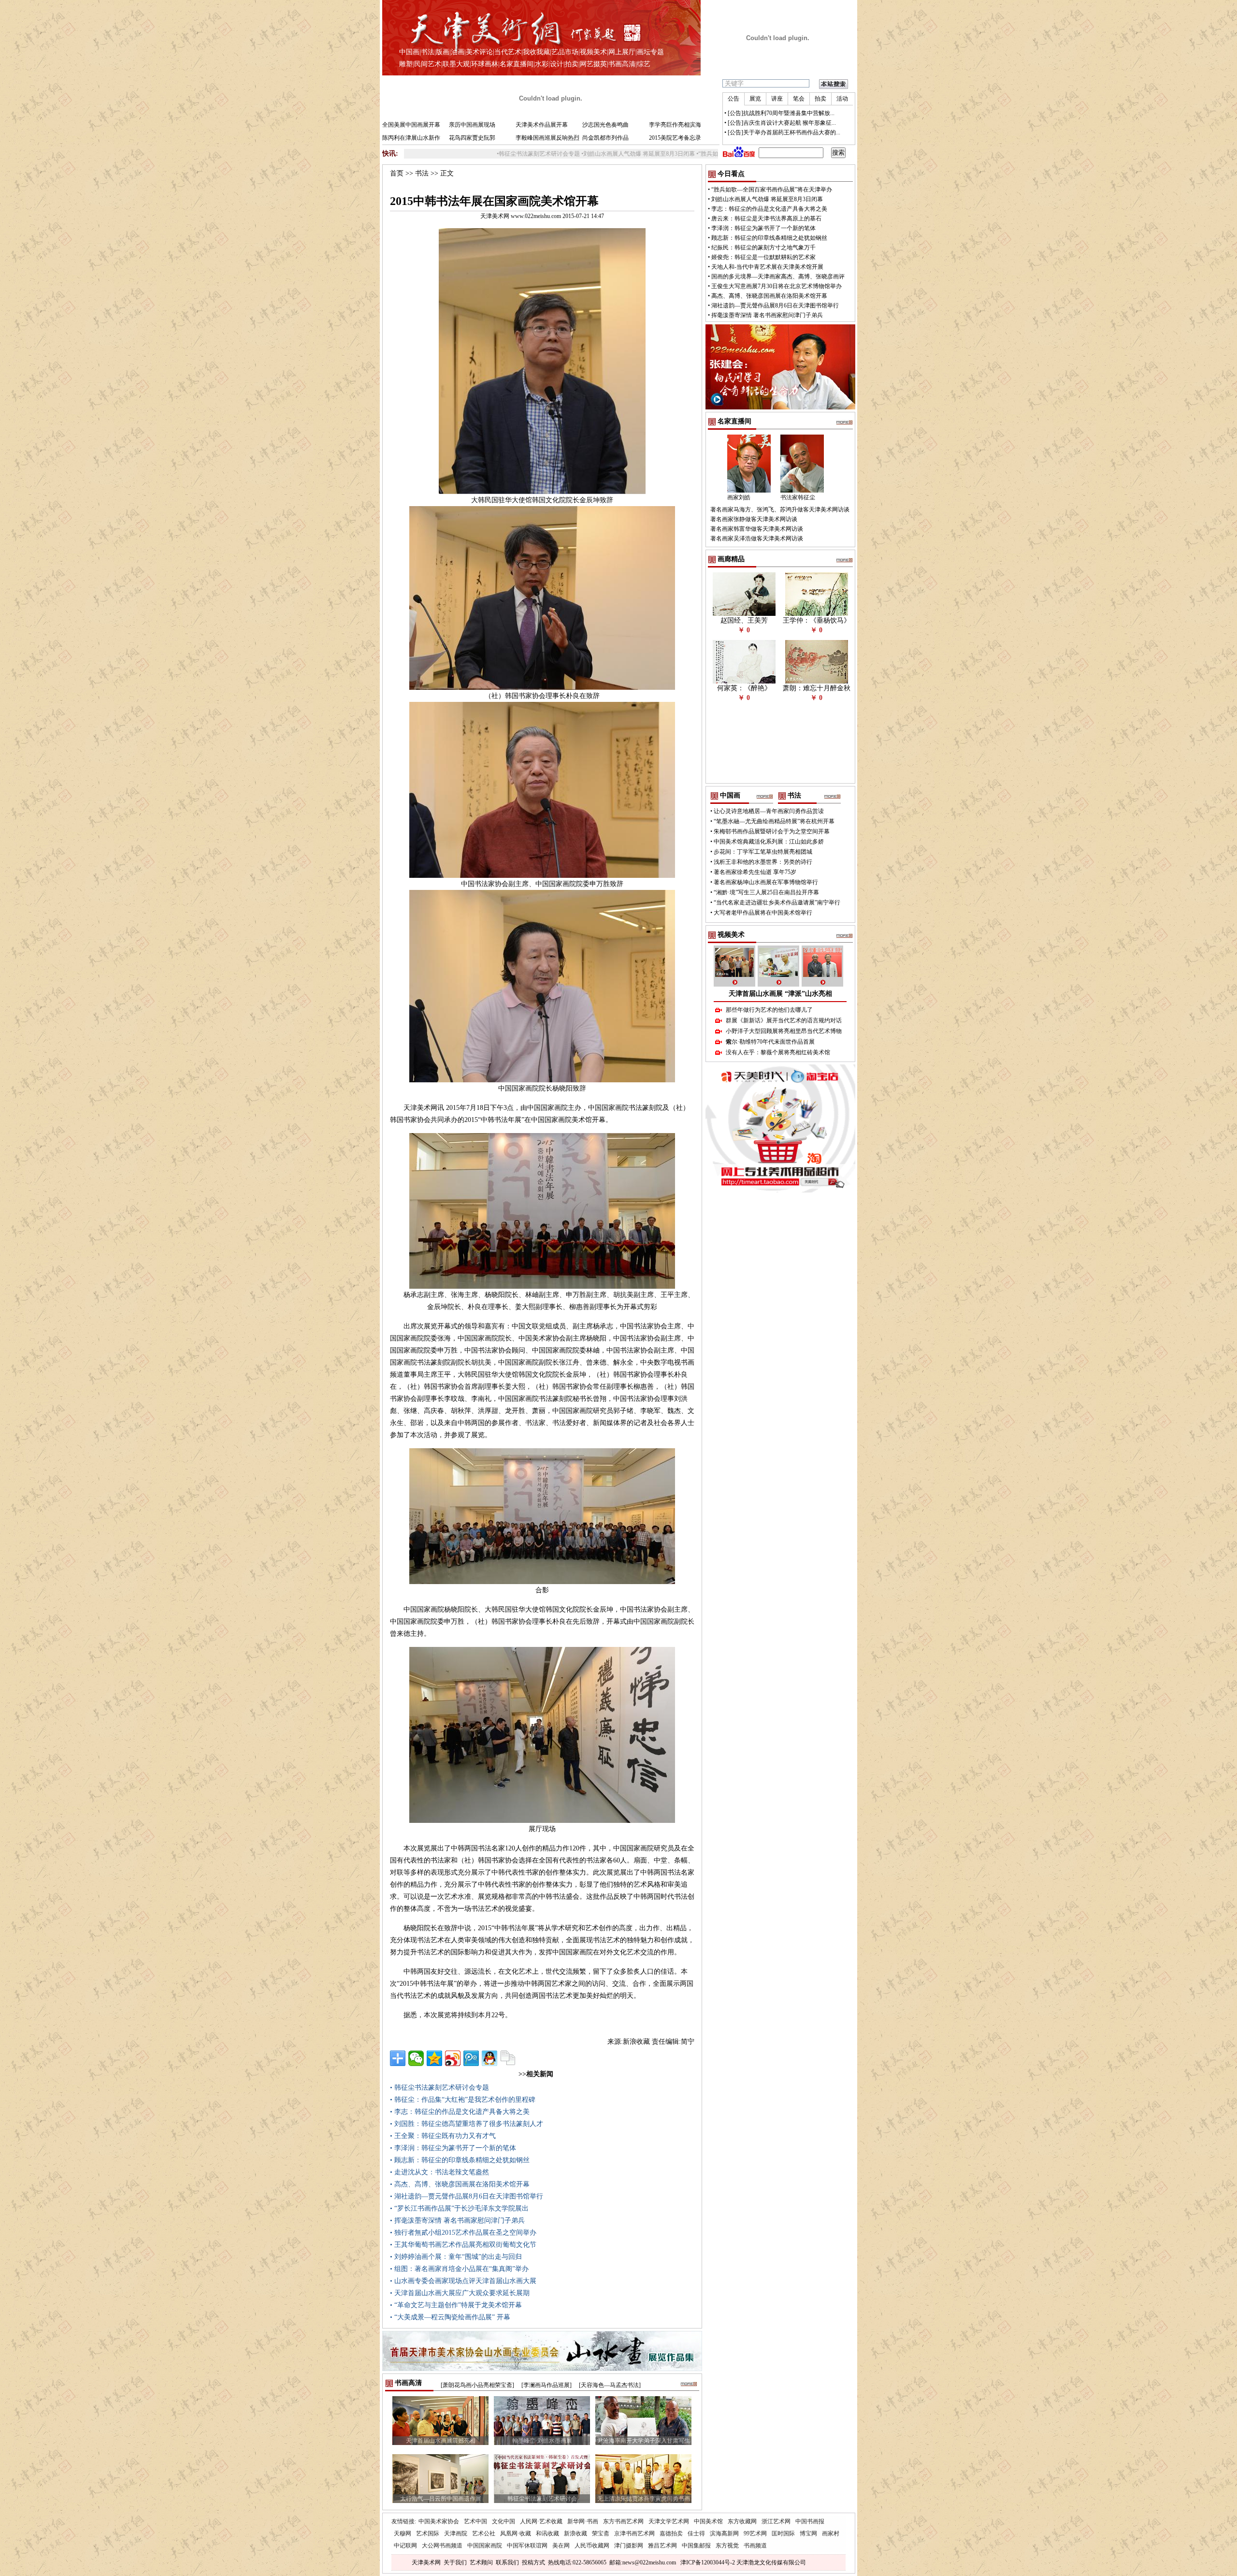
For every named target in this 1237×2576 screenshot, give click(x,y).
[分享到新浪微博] (453, 2058)
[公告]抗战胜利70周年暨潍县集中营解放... (781, 113)
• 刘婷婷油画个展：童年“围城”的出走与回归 (456, 2257)
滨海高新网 (724, 2533)
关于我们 (455, 2562)
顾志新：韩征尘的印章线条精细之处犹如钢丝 (769, 238)
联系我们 (507, 2562)
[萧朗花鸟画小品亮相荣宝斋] (477, 2385)
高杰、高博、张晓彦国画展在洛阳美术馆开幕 (769, 296)
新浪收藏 (575, 2533)
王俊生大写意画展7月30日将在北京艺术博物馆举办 (777, 286)
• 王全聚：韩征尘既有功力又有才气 (443, 2136)
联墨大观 (456, 64)
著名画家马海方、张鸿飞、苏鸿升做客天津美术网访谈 (780, 509)
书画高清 (622, 64)
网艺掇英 (593, 64)
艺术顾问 (481, 2562)
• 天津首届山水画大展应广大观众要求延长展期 (460, 2293)
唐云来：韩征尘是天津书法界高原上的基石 (766, 218)
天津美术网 (426, 2562)
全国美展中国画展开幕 (411, 125)
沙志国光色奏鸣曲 (605, 125)
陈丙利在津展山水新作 (411, 138)
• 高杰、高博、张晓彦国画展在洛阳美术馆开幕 (460, 2184)
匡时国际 (783, 2533)
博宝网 (808, 2533)
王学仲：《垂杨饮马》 (817, 620)
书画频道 (755, 2546)
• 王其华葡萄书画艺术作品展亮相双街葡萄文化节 (463, 2245)
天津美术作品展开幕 (542, 125)
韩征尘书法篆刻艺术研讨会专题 (439, 154)
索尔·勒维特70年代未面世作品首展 (770, 1042)
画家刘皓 (739, 497)
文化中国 (503, 2521)
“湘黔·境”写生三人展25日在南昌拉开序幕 (766, 892)
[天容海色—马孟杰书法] (610, 2385)
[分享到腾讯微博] (471, 2058)
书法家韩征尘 (798, 497)
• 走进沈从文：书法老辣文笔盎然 (439, 2172)
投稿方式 (533, 2562)
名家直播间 (517, 64)
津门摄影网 (629, 2546)
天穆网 (403, 2533)
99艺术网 (755, 2533)
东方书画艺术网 (623, 2521)
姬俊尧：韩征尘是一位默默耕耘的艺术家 (763, 257)
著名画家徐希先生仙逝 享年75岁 (755, 872)
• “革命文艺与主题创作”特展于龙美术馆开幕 (456, 2305)
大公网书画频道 (442, 2546)
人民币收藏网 (592, 2546)
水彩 (542, 64)
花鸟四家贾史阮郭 (472, 138)
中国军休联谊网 (527, 2546)
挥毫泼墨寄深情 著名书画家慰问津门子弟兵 (767, 315)
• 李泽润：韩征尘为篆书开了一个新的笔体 (453, 2148)
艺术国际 (428, 2533)
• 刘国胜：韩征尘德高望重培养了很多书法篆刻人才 (467, 2124)
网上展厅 (622, 52)
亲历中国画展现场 (472, 125)
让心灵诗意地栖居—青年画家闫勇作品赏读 (769, 811)
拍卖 (572, 64)
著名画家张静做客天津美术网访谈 (754, 519)
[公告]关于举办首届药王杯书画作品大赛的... (784, 132)
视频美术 (593, 52)
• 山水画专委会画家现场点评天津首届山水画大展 (463, 2281)
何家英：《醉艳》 (744, 688)
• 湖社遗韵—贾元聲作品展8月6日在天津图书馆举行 (467, 2196)
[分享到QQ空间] (434, 2058)
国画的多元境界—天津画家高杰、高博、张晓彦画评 (778, 277)
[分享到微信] (416, 2058)
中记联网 (405, 2546)
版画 (443, 52)
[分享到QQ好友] (489, 2058)
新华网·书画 (583, 2521)
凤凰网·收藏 (516, 2533)
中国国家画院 (485, 2546)
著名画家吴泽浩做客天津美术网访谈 (757, 538)
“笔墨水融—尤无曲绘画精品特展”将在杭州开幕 (774, 821)
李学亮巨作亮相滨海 (675, 125)
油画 (458, 52)
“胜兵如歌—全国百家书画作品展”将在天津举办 (659, 154)
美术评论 (479, 52)
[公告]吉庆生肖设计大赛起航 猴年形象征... (782, 123)
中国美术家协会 (439, 2521)
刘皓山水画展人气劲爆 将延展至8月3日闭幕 (539, 154)
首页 (397, 173)
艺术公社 (484, 2533)
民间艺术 (428, 64)
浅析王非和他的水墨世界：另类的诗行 (763, 862)
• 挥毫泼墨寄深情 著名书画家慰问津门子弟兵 (457, 2220)
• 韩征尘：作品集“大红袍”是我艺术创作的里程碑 (463, 2100)
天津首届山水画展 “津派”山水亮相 (780, 994)
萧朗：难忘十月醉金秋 (817, 688)
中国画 (409, 52)
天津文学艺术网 (669, 2521)
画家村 (831, 2533)
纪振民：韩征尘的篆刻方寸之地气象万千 (763, 247)
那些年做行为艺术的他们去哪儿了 (769, 1010)
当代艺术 (508, 52)
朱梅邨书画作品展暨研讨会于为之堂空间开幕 (772, 831)
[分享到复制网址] (508, 2058)
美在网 (561, 2546)
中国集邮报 (696, 2546)
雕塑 (406, 64)
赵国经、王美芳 (744, 620)
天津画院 (456, 2533)
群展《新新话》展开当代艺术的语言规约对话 (784, 1020)
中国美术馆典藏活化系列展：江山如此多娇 (769, 842)
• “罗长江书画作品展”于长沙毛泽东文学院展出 (459, 2208)
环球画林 (485, 64)
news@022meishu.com (649, 2562)
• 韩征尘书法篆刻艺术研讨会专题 (439, 2088)
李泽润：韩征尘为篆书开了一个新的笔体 (763, 228)
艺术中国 (475, 2521)
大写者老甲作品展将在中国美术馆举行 (763, 913)
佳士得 (696, 2533)
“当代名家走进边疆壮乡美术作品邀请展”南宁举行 (777, 902)
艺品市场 (565, 52)
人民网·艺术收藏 (541, 2521)
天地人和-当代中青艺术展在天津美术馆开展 (767, 267)
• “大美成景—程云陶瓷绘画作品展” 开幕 (450, 2317)
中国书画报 (810, 2521)
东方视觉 (727, 2546)
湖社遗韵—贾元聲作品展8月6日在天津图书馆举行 (775, 306)
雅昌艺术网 (662, 2546)
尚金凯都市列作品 (605, 138)
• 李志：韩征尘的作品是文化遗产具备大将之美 (460, 2112)
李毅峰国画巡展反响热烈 (547, 138)
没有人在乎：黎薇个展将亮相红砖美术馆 (778, 1052)
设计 (557, 64)
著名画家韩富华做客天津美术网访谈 (757, 529)
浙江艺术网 (776, 2521)
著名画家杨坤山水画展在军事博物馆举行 (766, 882)
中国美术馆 (708, 2521)
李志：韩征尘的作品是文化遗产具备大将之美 (769, 209)
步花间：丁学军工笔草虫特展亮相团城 (763, 852)
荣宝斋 (601, 2533)
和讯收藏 (547, 2533)
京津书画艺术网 (634, 2533)
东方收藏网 (742, 2521)
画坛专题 (650, 52)
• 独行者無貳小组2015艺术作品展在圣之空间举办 (463, 2233)
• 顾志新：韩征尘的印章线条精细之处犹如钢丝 (460, 2160)
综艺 (644, 64)
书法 (428, 52)
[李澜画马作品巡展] (547, 2385)
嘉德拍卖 (671, 2533)
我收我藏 (536, 52)
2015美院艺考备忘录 (675, 138)
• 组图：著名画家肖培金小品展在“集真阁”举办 (459, 2269)
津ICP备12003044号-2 (708, 2562)
